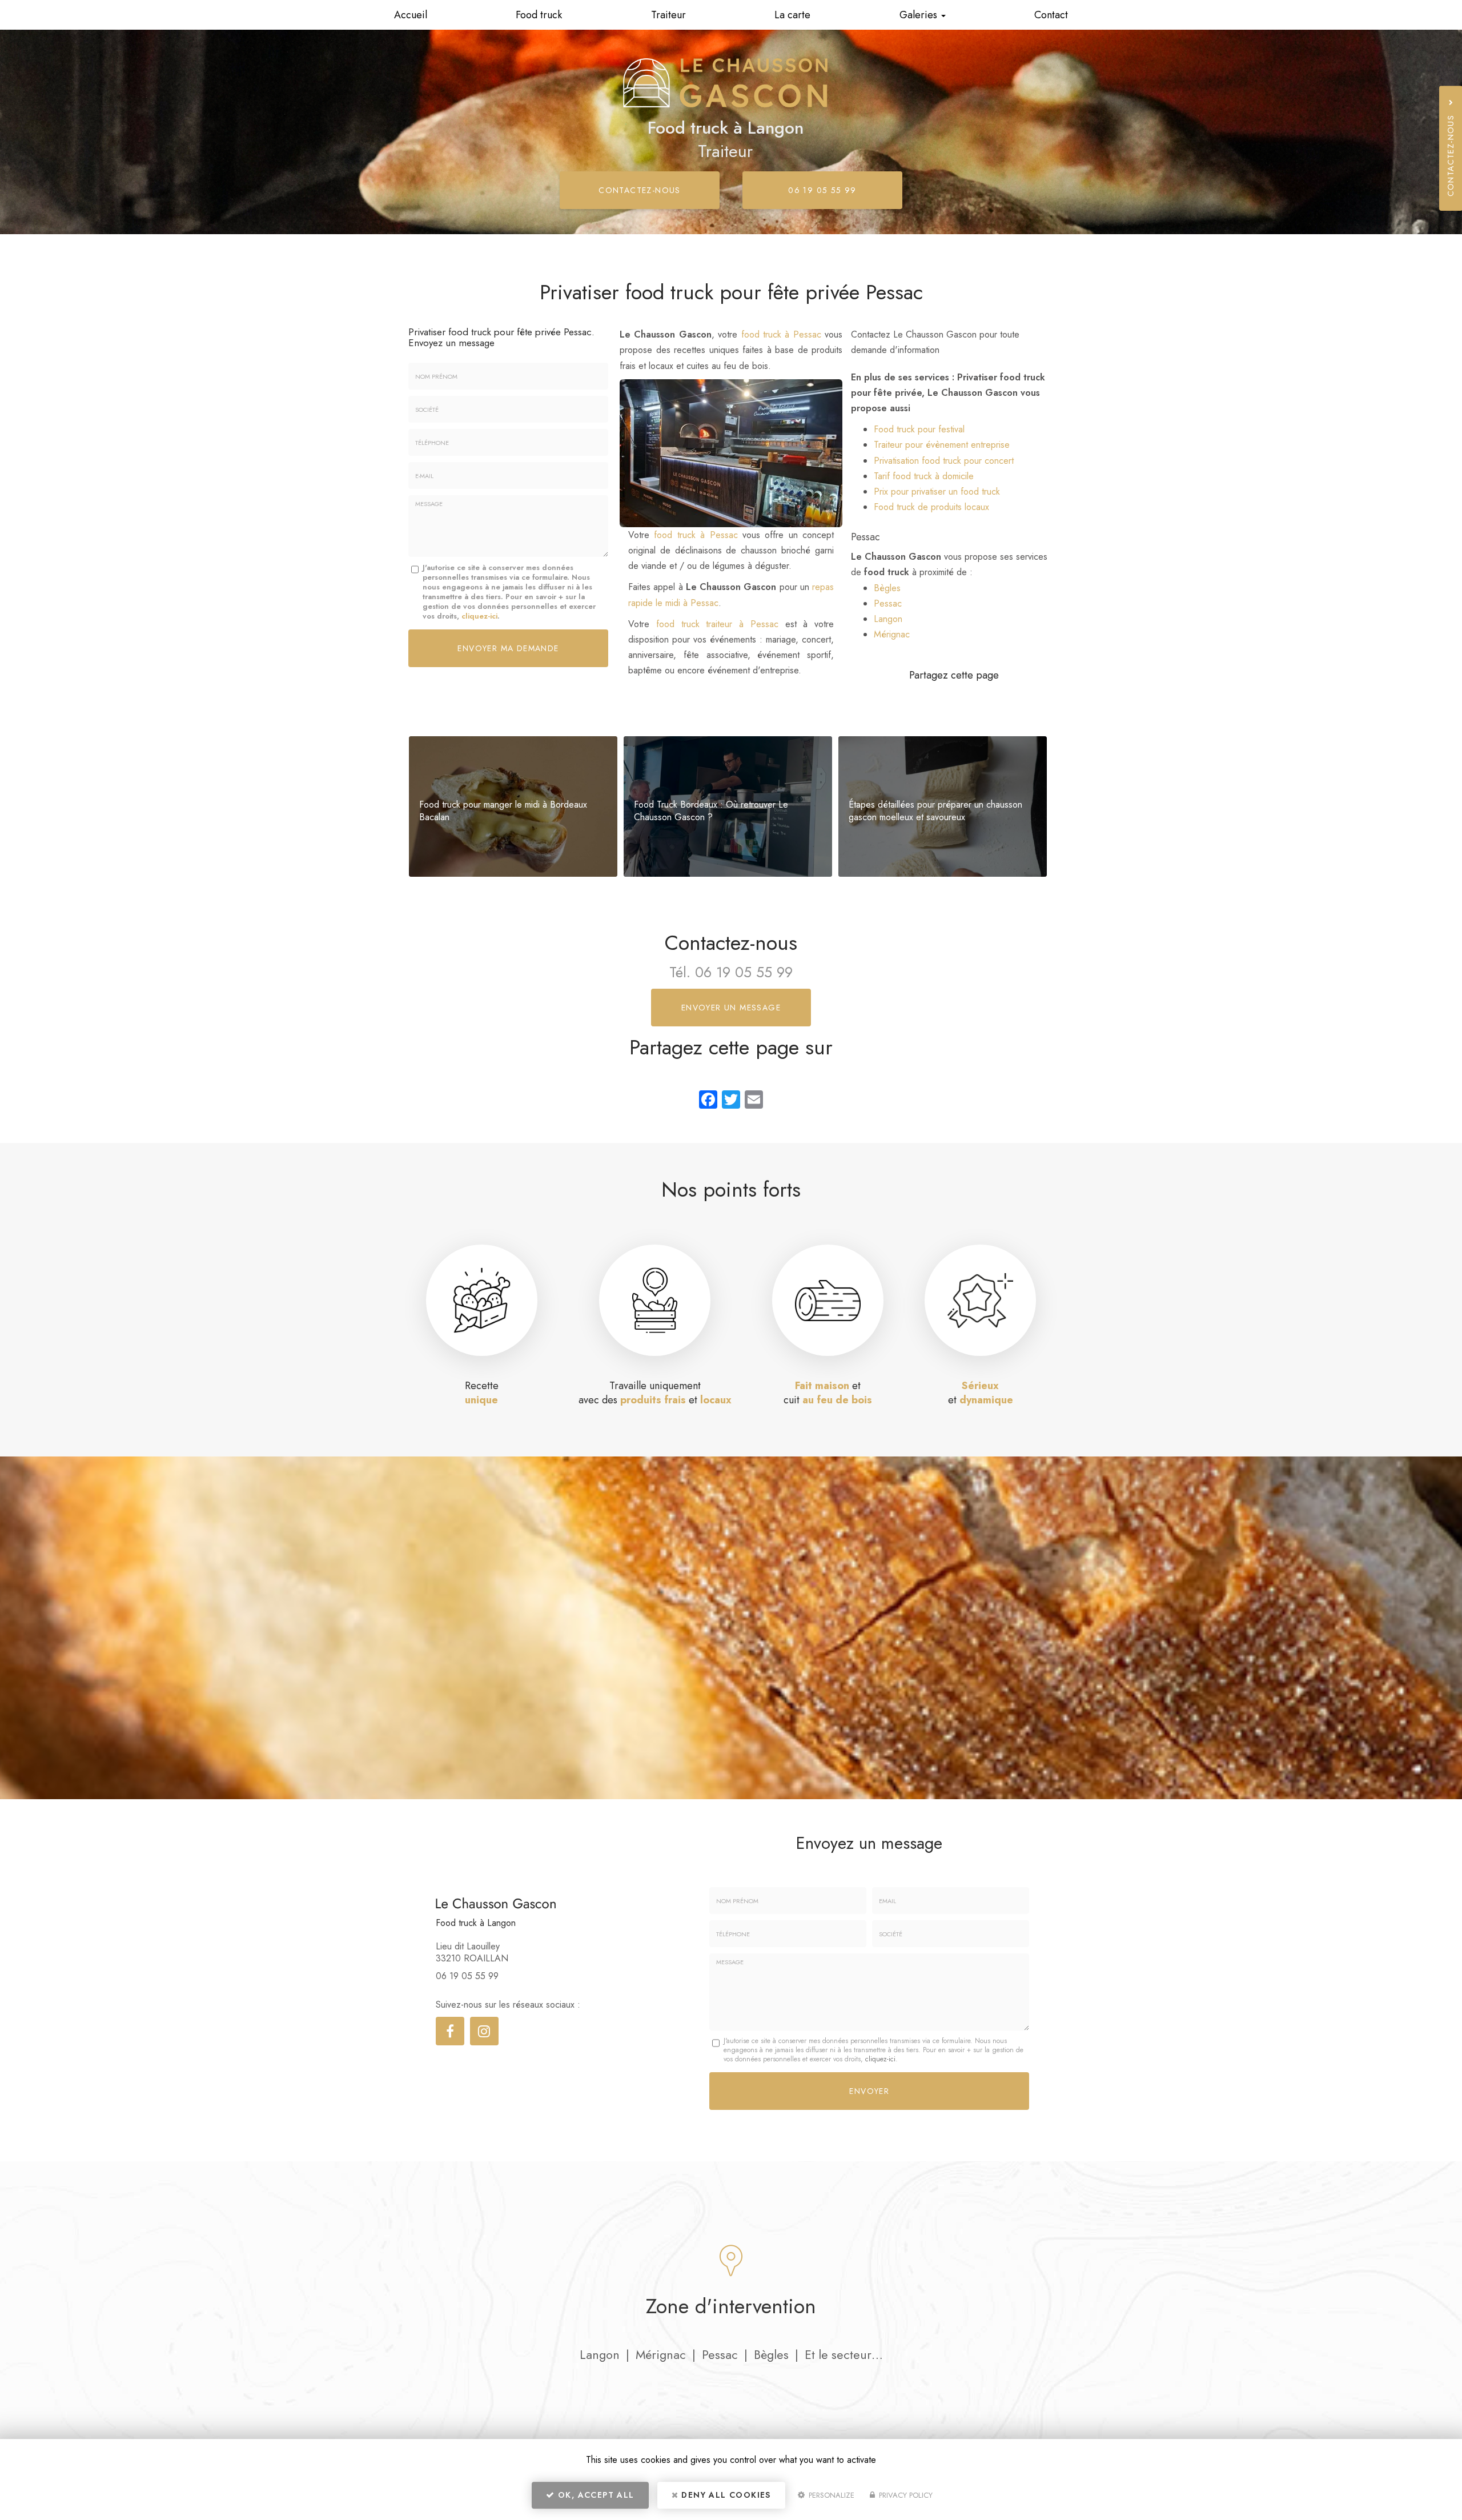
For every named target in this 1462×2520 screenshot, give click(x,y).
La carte (792, 15)
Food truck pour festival (919, 429)
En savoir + (513, 806)
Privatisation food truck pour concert (944, 461)
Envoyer (869, 2091)
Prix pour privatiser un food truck (937, 491)
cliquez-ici (479, 616)
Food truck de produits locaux (931, 507)
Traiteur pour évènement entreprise (942, 445)
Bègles (887, 588)
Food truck (539, 15)
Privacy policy (905, 2495)
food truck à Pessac (781, 334)
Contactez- (640, 190)
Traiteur (668, 15)
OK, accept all (595, 2495)
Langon (888, 619)
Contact (1051, 15)
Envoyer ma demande (508, 648)
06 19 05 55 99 (822, 190)
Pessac (888, 603)
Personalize (830, 2495)
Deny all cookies (725, 2495)
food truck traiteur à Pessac (717, 624)
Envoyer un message (731, 1008)
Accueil (411, 15)
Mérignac (892, 634)
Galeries (920, 15)
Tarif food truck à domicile (924, 476)
